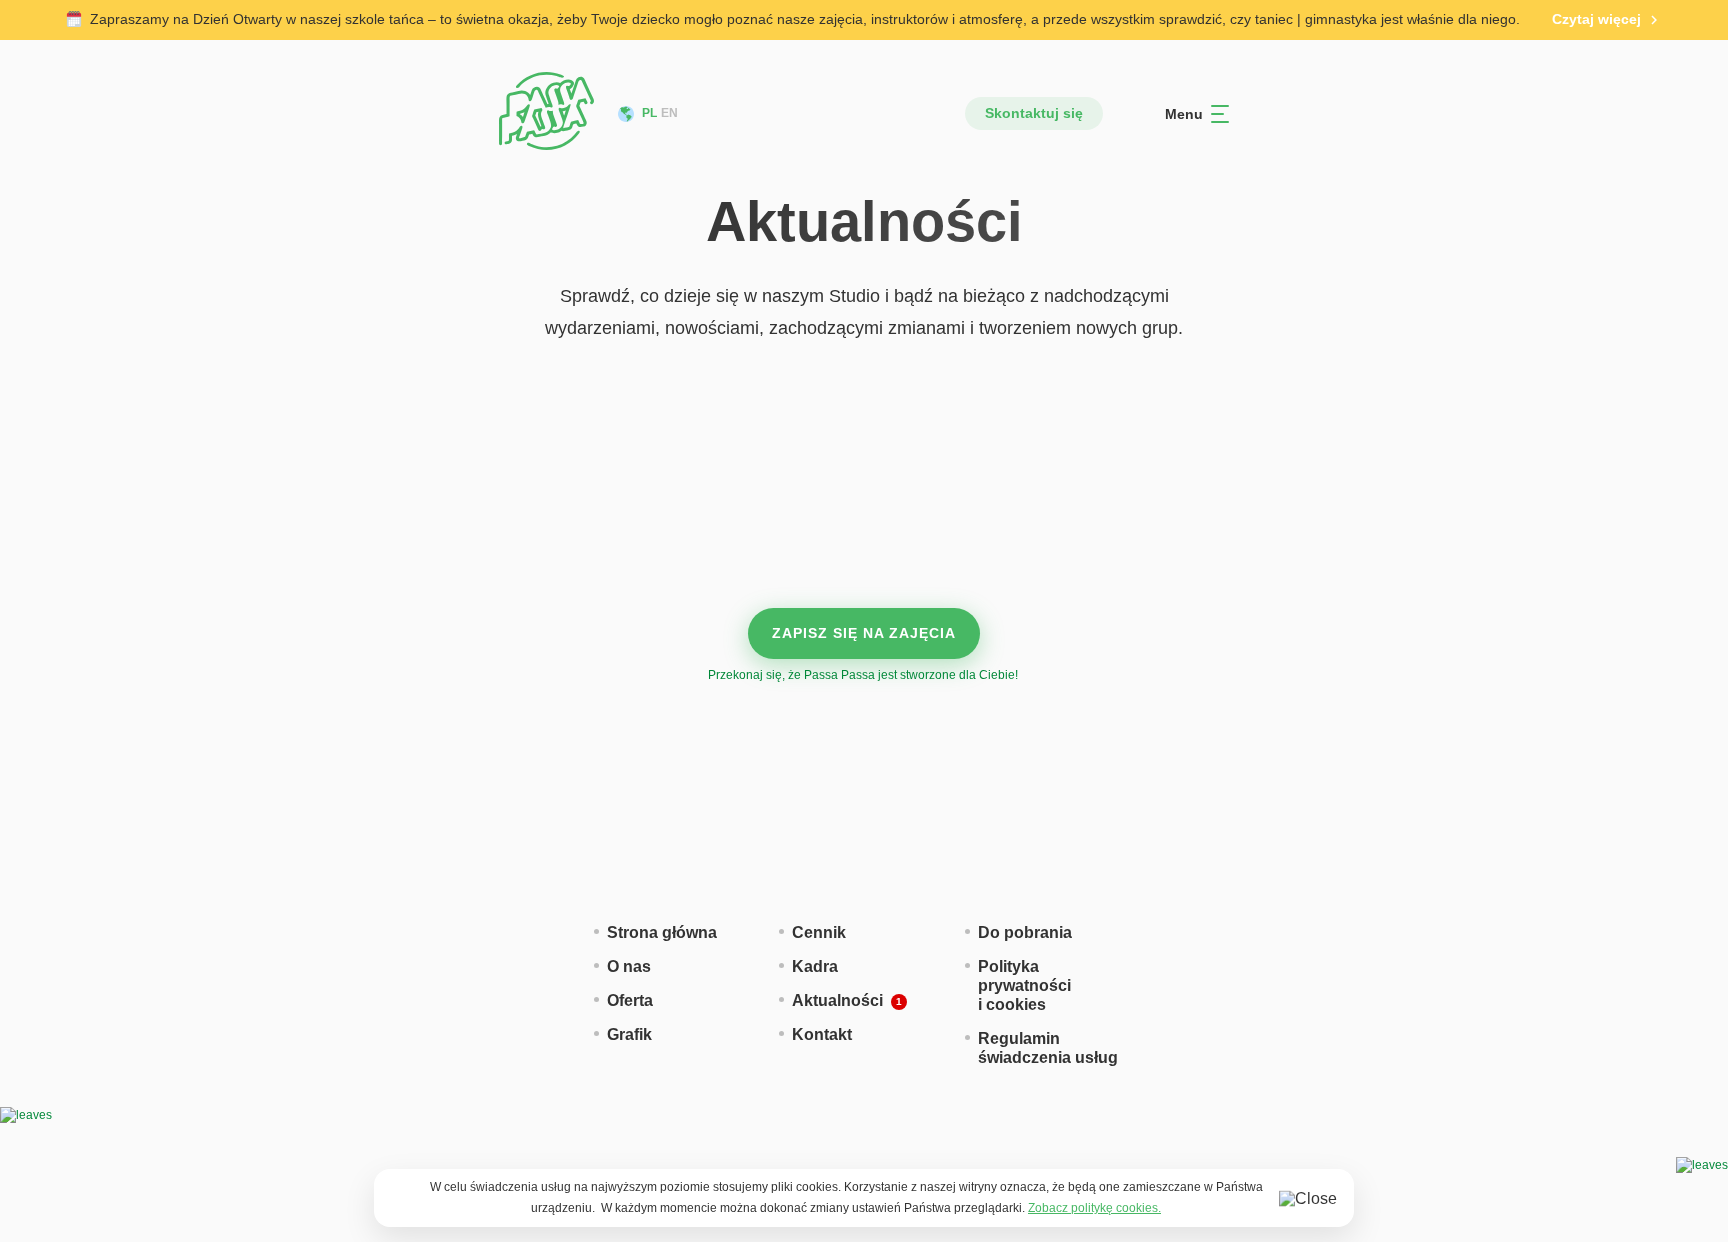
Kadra (815, 966)
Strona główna (662, 932)
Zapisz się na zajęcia (864, 633)
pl (649, 113)
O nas (629, 966)
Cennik (819, 932)
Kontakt (822, 1034)
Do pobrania (1025, 932)
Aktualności (837, 1000)
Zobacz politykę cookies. (1094, 1208)
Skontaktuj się (1034, 113)
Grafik (629, 1034)
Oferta (630, 1000)
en (669, 113)
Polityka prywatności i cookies (1024, 985)
